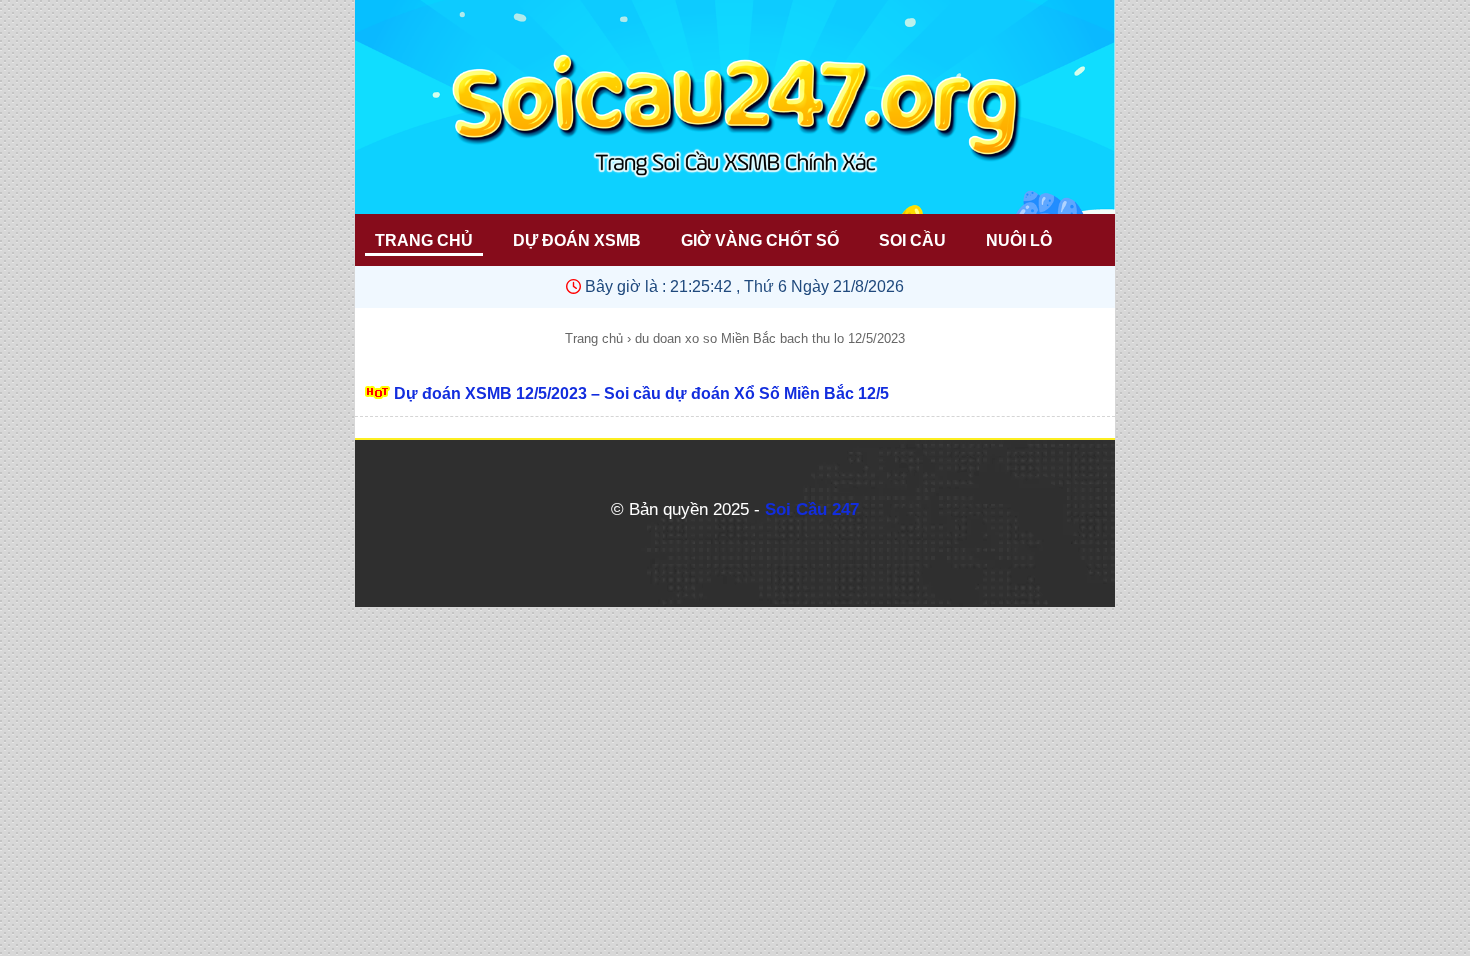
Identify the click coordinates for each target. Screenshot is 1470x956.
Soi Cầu (912, 240)
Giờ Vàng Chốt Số (760, 240)
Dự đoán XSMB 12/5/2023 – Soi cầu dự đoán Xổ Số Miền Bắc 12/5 (641, 393)
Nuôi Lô (1019, 240)
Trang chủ (594, 338)
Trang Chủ (424, 240)
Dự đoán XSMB (577, 240)
